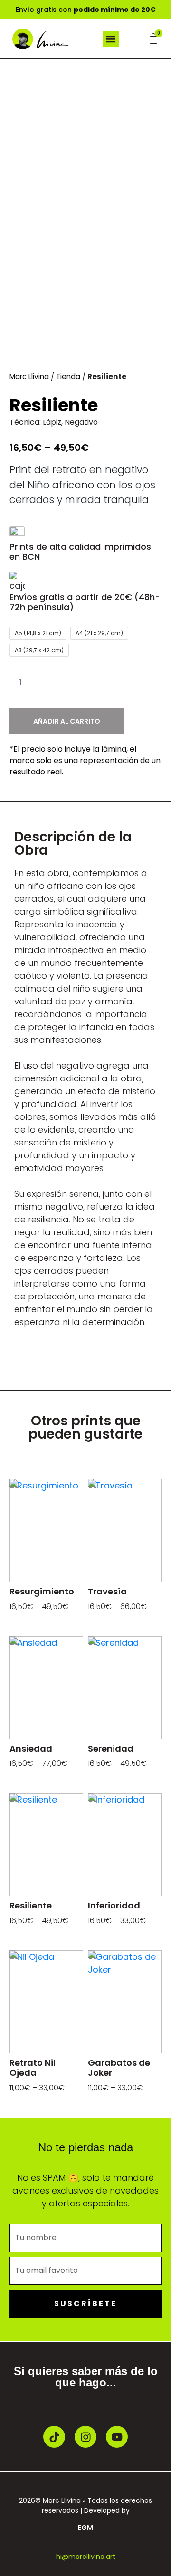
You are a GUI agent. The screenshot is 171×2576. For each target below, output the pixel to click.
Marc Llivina (29, 377)
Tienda (68, 377)
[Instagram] (85, 2437)
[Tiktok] (54, 2437)
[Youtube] (117, 2437)
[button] (111, 39)
